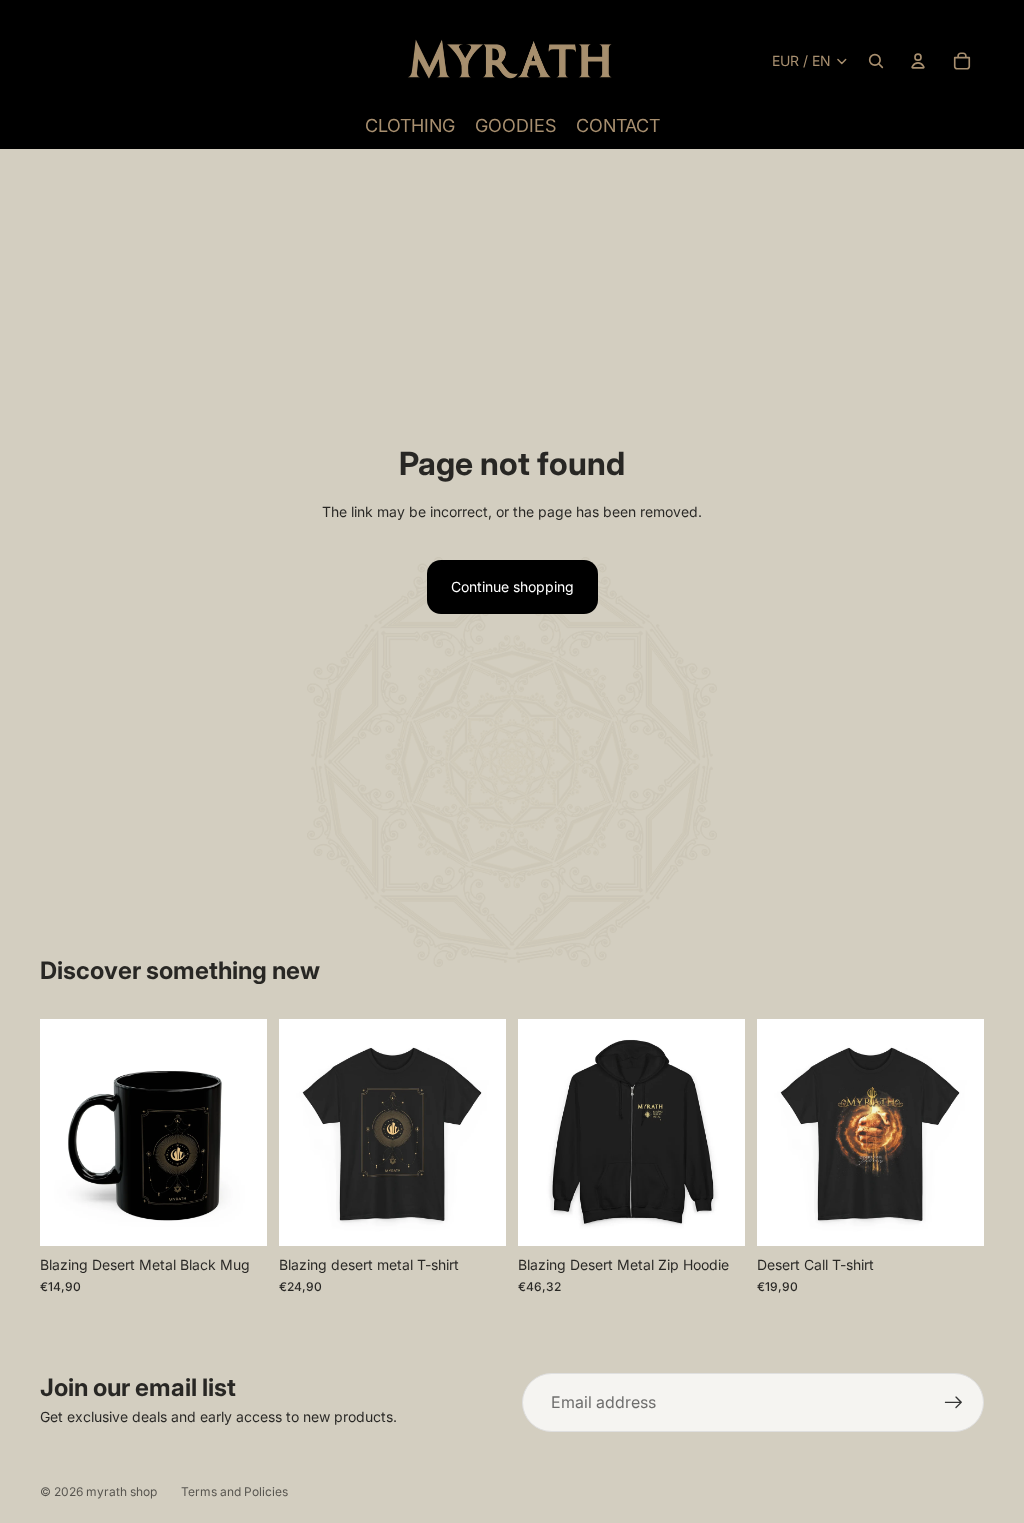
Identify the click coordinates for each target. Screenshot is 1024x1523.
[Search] (876, 61)
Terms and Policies (234, 1491)
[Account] (918, 61)
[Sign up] (954, 1403)
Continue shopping (512, 586)
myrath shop (121, 1491)
